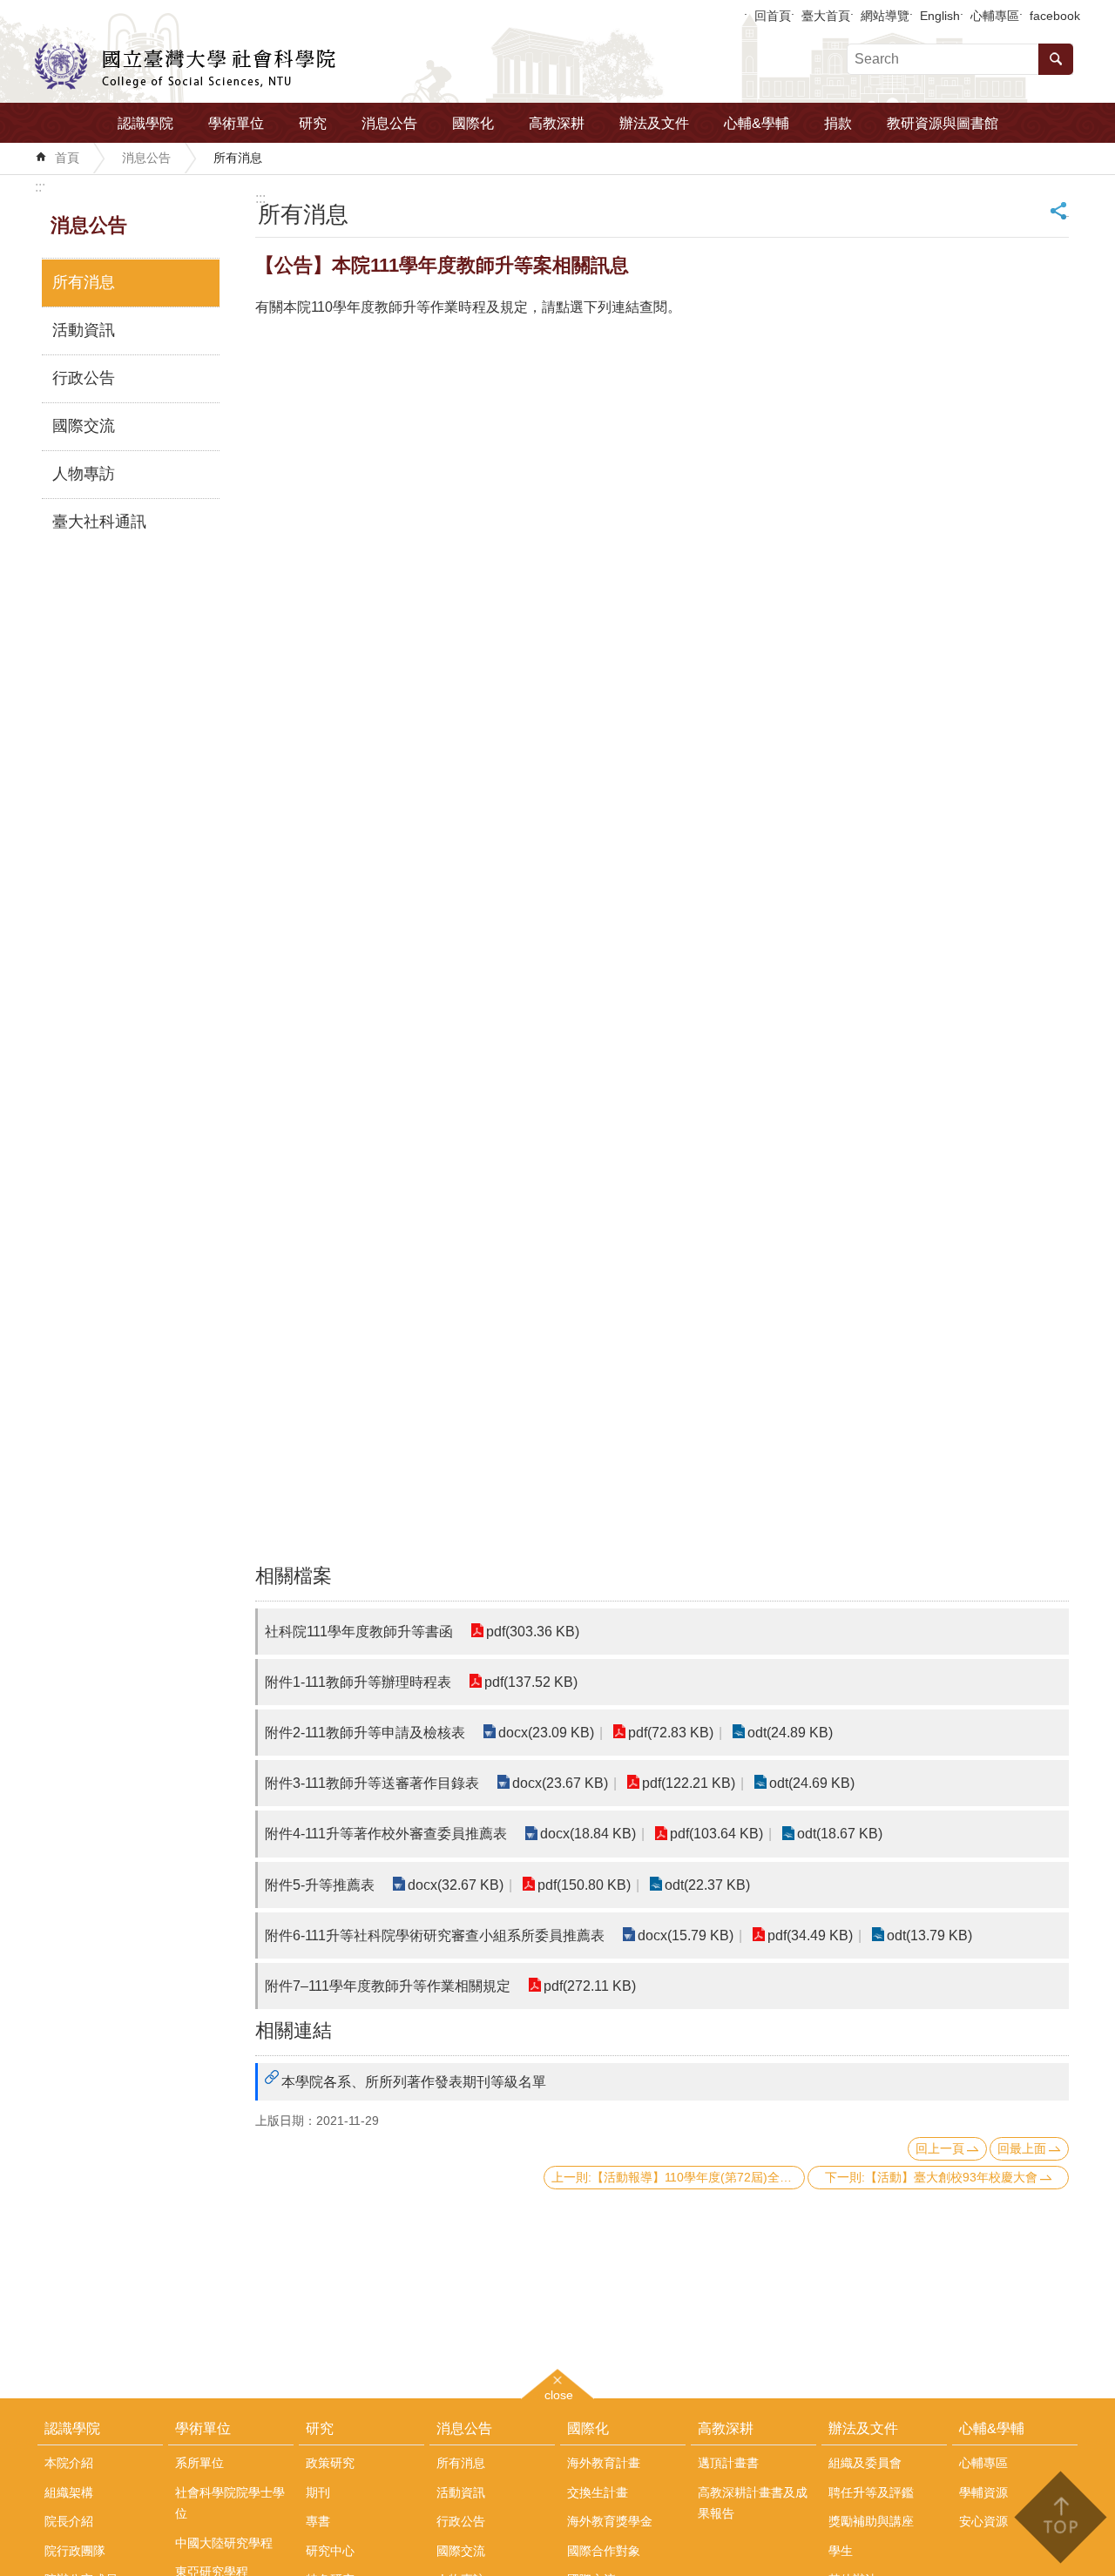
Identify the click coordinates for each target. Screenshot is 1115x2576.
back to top (1060, 2517)
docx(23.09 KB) (546, 1733)
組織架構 (69, 2492)
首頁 (67, 158)
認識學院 (145, 123)
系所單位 (199, 2463)
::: (40, 187)
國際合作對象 (604, 2551)
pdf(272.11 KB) (590, 1986)
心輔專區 (995, 16)
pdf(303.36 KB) (533, 1632)
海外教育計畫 (604, 2463)
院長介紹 (69, 2521)
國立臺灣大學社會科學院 (185, 66)
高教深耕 (557, 123)
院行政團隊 (75, 2551)
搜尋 (1056, 59)
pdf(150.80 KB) (584, 1885)
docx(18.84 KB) (588, 1834)
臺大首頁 (826, 16)
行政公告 (84, 378)
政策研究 (330, 2463)
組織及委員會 (865, 2463)
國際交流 (84, 426)
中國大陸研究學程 (224, 2543)
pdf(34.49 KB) (810, 1935)
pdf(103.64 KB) (716, 1834)
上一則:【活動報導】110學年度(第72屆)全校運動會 (678, 2177)
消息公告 (389, 123)
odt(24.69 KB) (812, 1783)
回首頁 (773, 16)
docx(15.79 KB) (686, 1935)
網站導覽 (885, 16)
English (940, 16)
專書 (318, 2521)
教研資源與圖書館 (943, 123)
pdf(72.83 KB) (671, 1733)
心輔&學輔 (757, 123)
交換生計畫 (598, 2492)
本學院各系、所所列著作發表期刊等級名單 (414, 2082)
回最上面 (1022, 2148)
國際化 (473, 123)
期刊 (318, 2492)
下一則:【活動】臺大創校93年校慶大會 (931, 2177)
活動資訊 (84, 330)
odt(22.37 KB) (707, 1885)
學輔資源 (983, 2492)
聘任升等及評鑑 (871, 2492)
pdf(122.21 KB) (689, 1783)
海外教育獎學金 (610, 2521)
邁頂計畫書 (728, 2463)
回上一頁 (940, 2148)
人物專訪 (84, 474)
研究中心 (330, 2551)
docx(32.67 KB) (456, 1885)
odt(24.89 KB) (790, 1733)
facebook (1055, 16)
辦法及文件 (654, 123)
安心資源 (983, 2521)
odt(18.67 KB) (840, 1834)
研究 (313, 123)
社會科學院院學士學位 (230, 2503)
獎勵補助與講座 (871, 2521)
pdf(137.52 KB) (531, 1682)
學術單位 (236, 123)
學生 (841, 2551)
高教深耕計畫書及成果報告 (753, 2503)
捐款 (838, 123)
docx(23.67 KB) (560, 1783)
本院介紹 (69, 2463)
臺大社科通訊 (99, 522)
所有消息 (238, 158)
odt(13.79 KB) (929, 1935)
